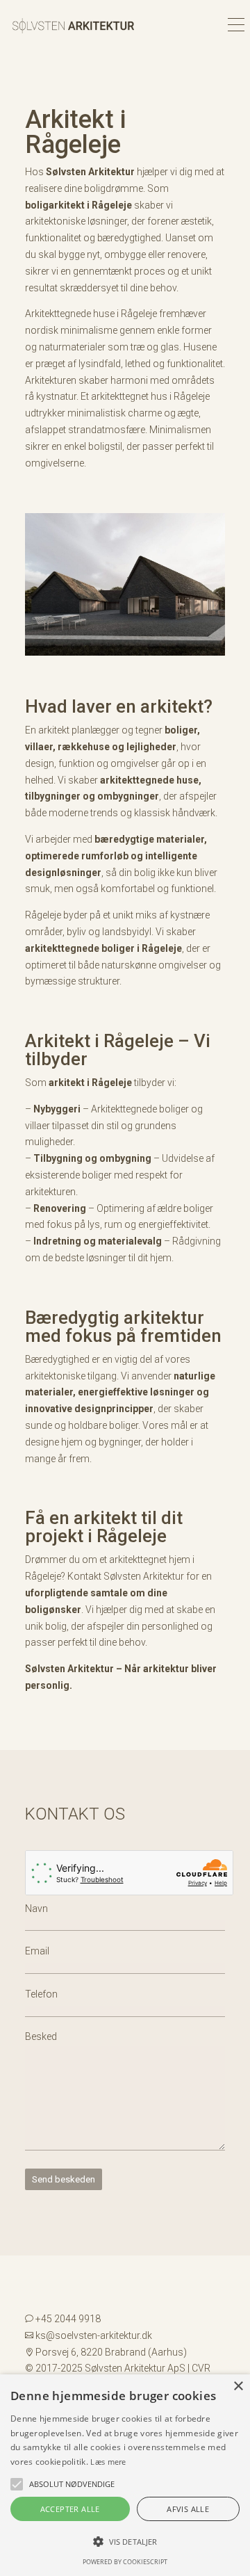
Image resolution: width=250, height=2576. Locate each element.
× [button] (238, 2387)
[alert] (125, 2475)
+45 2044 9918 (68, 2319)
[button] (17, 2484)
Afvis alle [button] (188, 2509)
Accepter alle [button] (70, 2509)
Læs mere (108, 2462)
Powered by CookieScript (125, 2562)
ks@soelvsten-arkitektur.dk (94, 2335)
